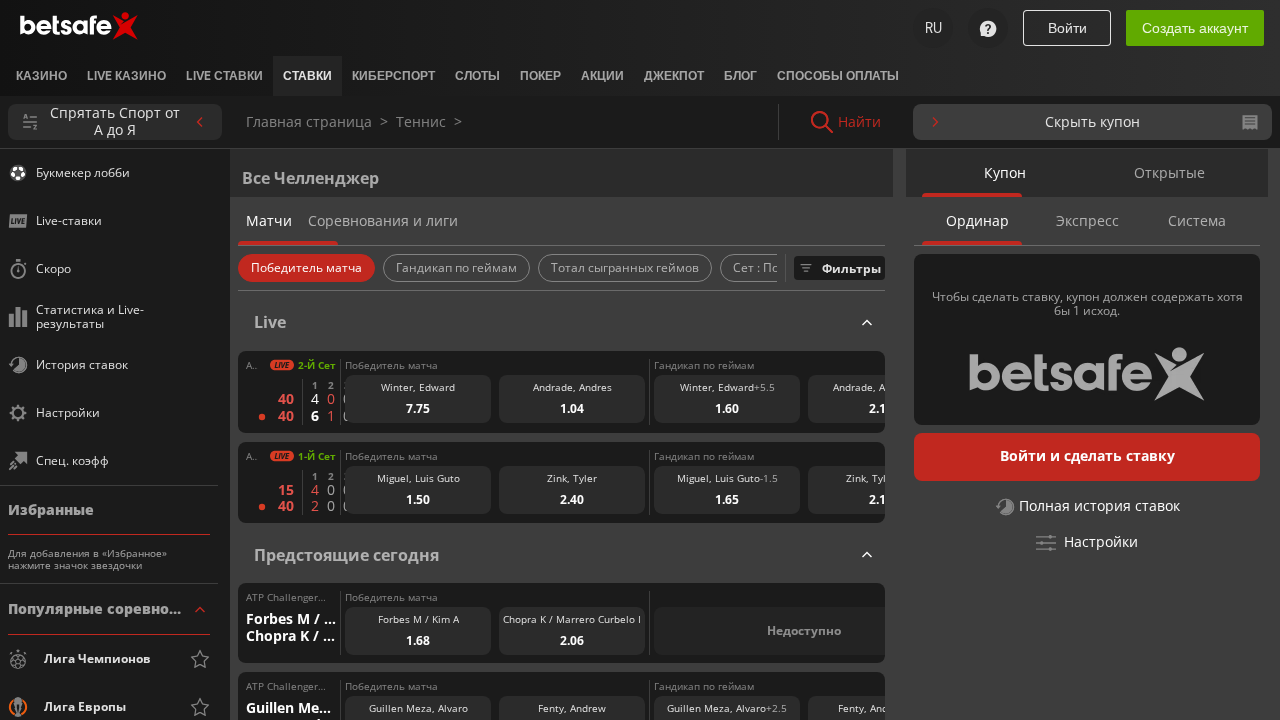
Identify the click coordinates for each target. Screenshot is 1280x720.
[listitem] (41, 76)
